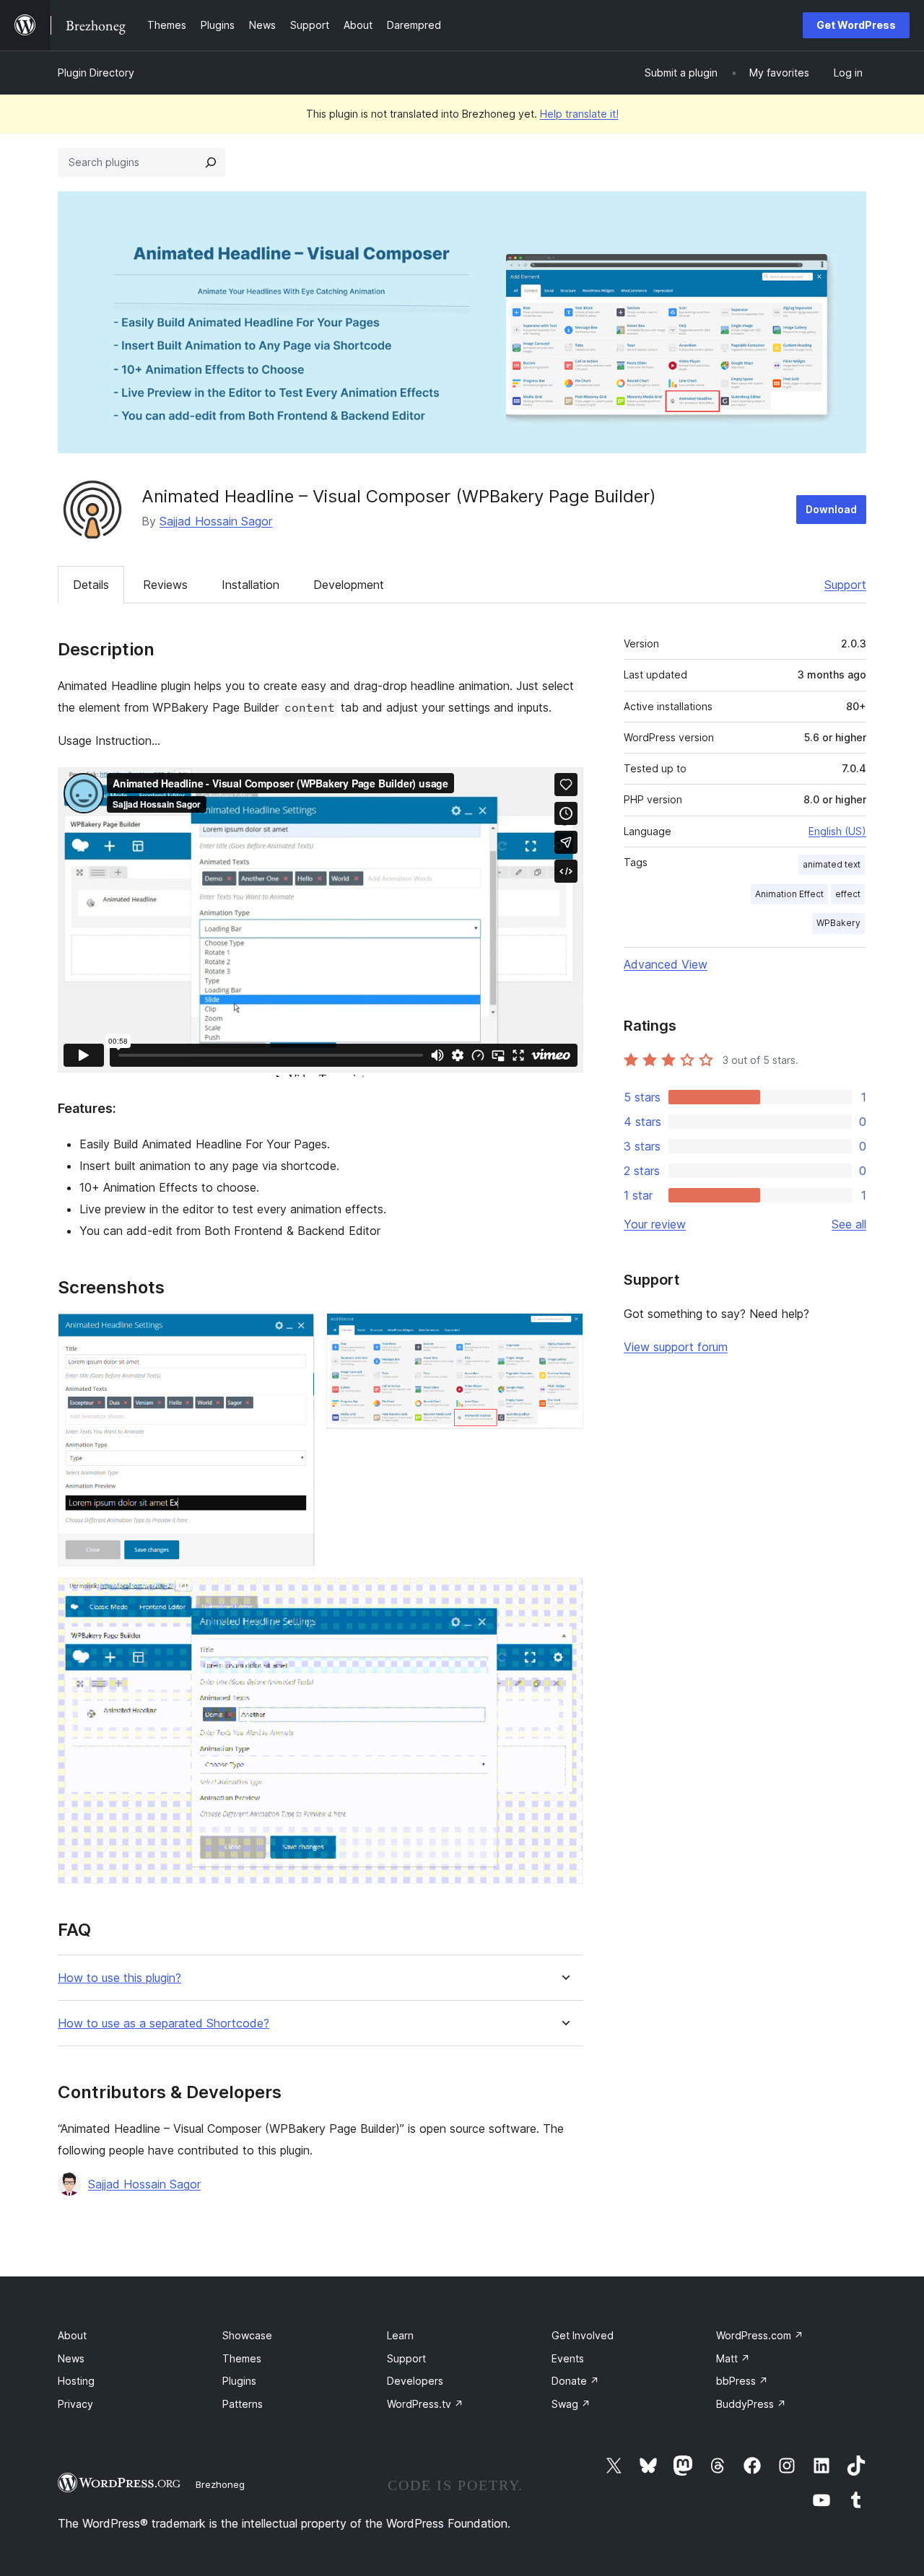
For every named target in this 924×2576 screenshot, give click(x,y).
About (72, 2335)
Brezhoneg (220, 2484)
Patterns (243, 2404)
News (71, 2358)
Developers (415, 2381)
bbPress (742, 2381)
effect (848, 894)
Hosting (76, 2381)
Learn (400, 2335)
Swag (571, 2404)
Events (568, 2358)
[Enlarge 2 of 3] (564, 1332)
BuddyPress (751, 2404)
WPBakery (838, 923)
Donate (575, 2381)
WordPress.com (760, 2335)
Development (349, 585)
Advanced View (666, 964)
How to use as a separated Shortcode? (164, 2023)
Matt (733, 2358)
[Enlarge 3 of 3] (564, 1597)
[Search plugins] (211, 162)
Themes (242, 2358)
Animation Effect (789, 894)
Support (845, 585)
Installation (250, 585)
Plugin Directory (96, 73)
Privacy (75, 2404)
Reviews (165, 585)
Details (91, 585)
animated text (832, 864)
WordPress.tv (425, 2404)
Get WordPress (856, 25)
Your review (655, 1224)
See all (849, 1224)
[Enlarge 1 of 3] (295, 1332)
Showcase (247, 2335)
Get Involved (583, 2335)
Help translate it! (579, 114)
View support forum (676, 1347)
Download (831, 509)
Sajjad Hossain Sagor (216, 521)
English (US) (837, 831)
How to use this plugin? (119, 1978)
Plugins (239, 2381)
